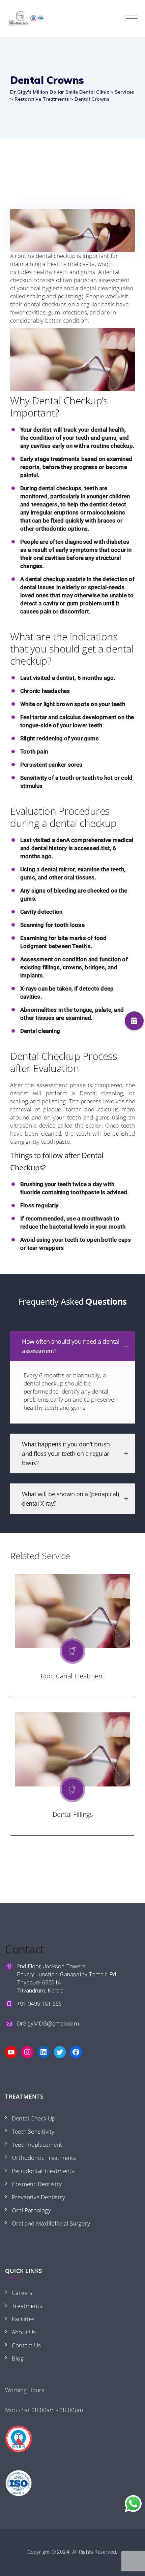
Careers (22, 2293)
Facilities (23, 2319)
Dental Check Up (34, 2118)
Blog (18, 2358)
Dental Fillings (73, 1814)
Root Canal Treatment (73, 1676)
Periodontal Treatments (43, 2171)
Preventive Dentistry (38, 2197)
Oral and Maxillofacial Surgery (51, 2223)
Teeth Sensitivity (33, 2131)
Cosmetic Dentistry (37, 2184)
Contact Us (26, 2345)
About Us (24, 2332)
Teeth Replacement (37, 2145)
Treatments (27, 2306)
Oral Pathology (31, 2210)
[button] (134, 1021)
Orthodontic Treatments (44, 2158)
